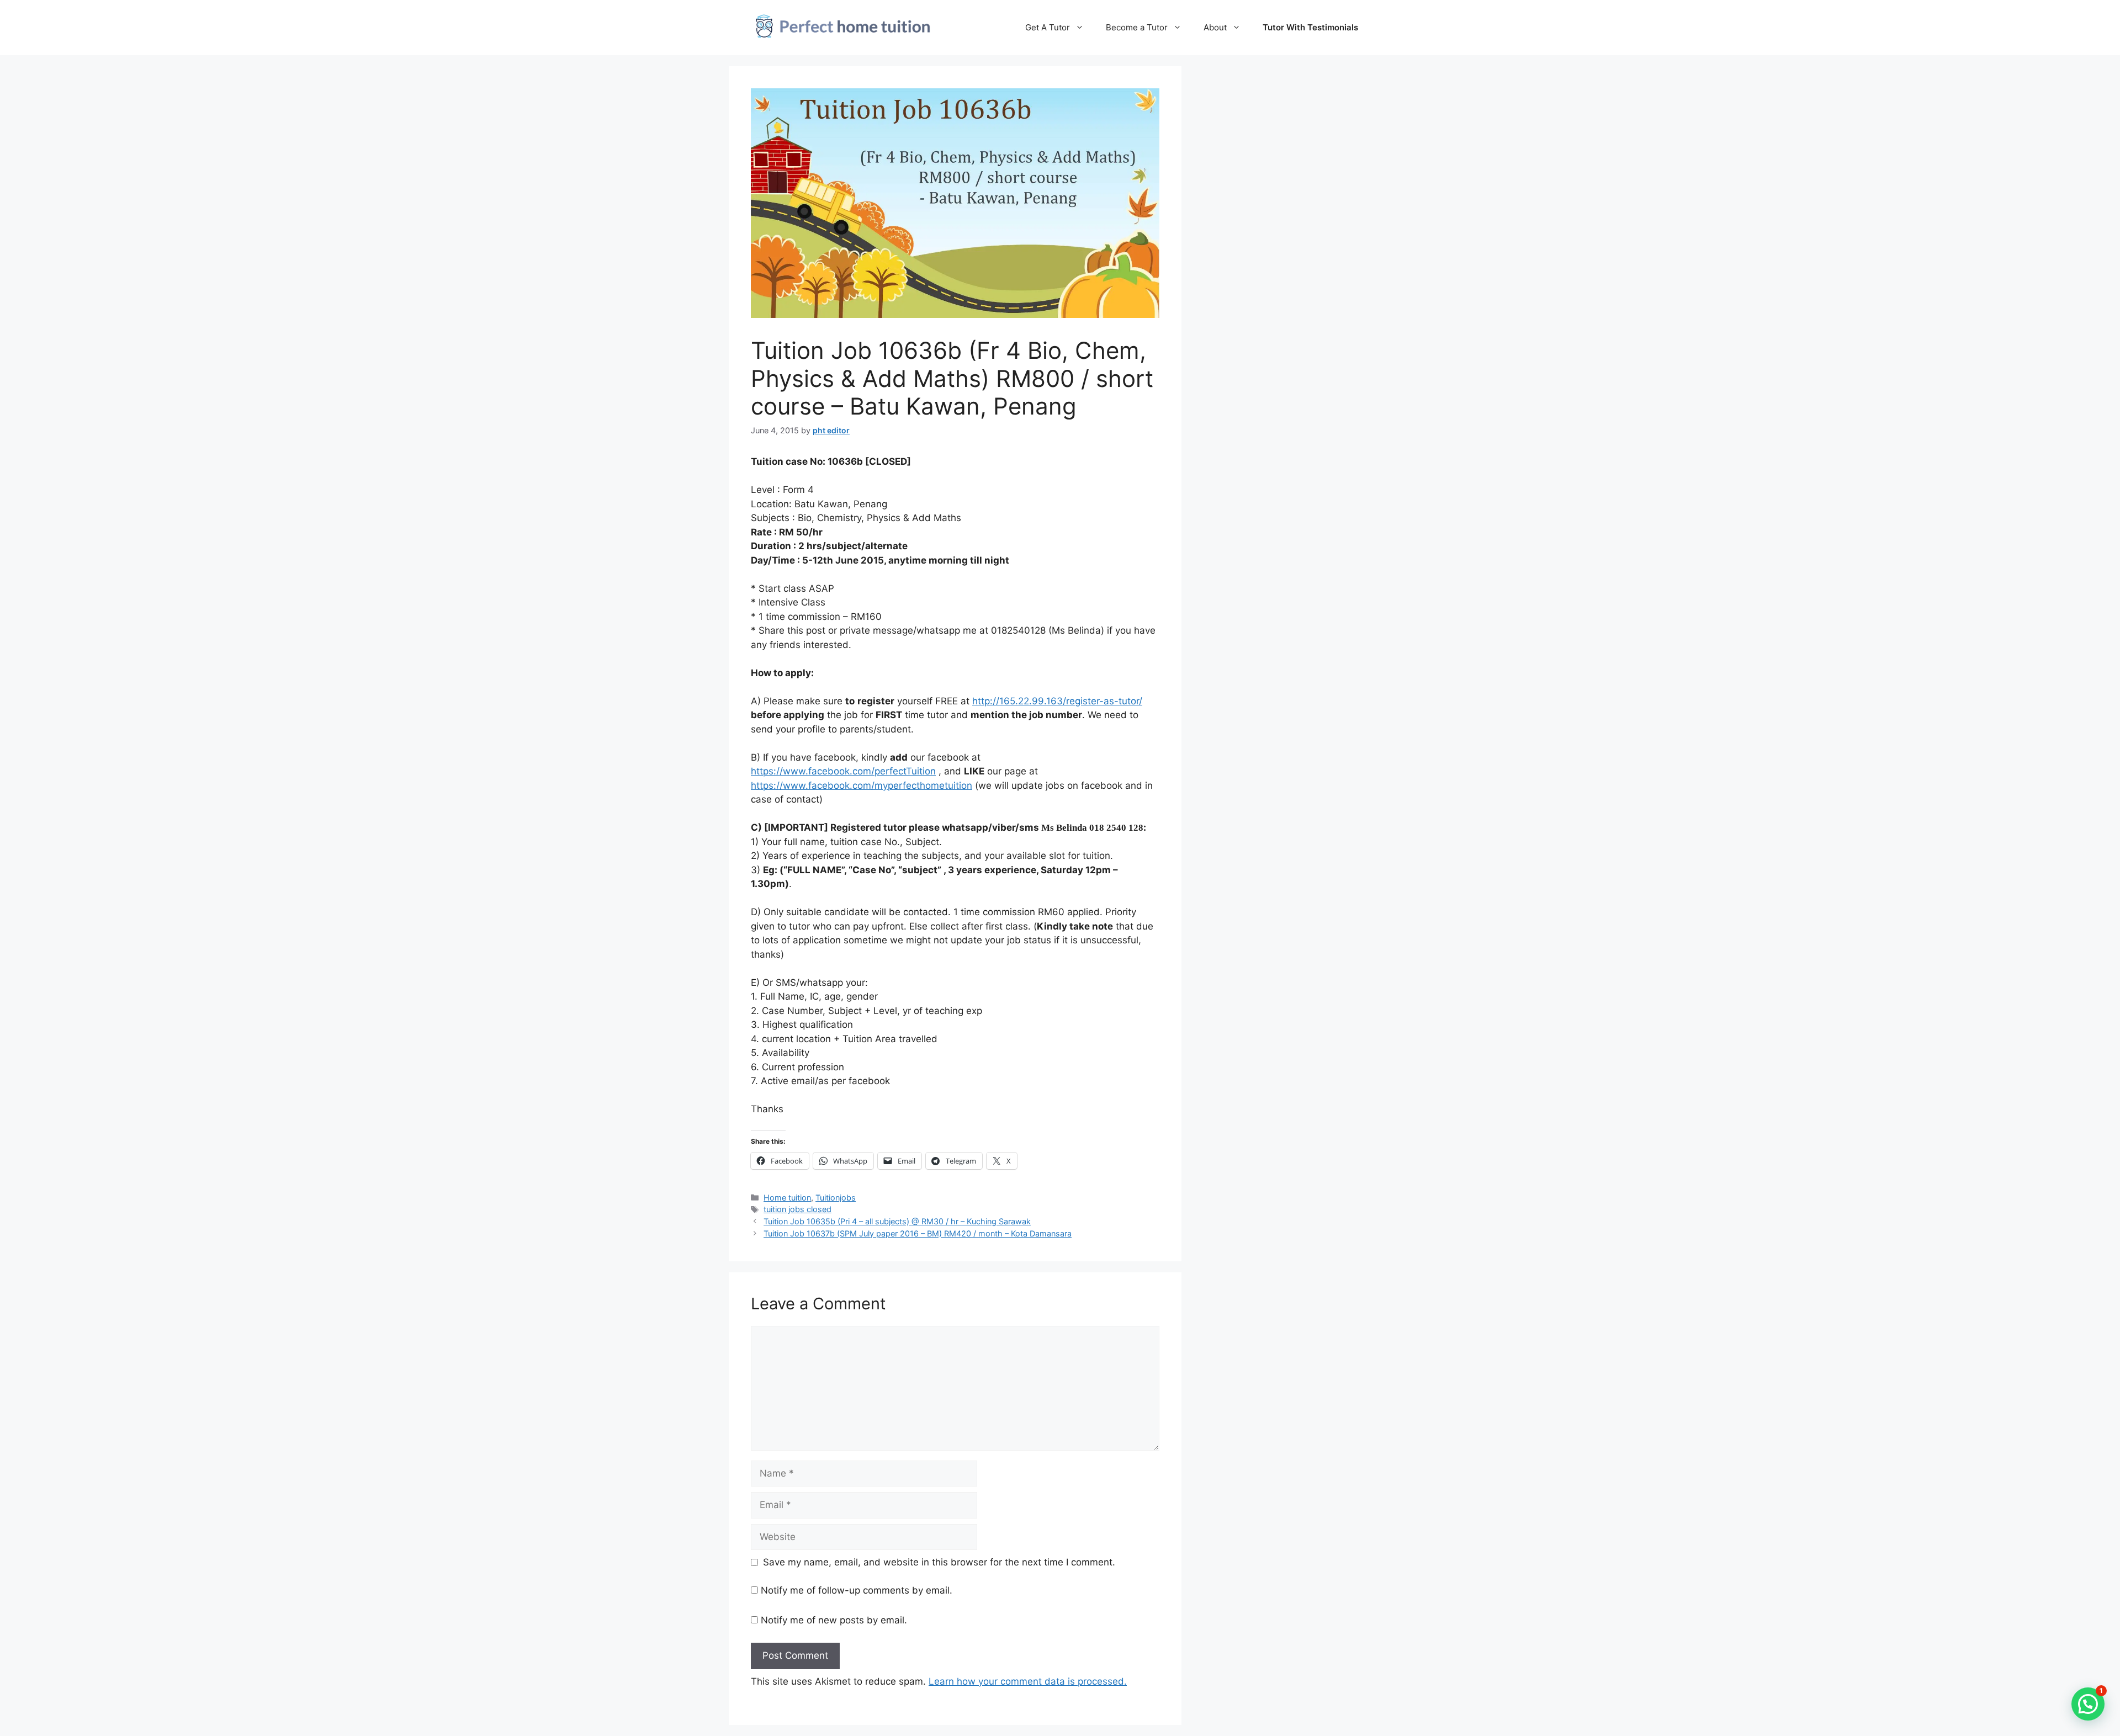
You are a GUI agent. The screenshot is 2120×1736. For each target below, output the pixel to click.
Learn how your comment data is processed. (1028, 1681)
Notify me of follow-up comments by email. (857, 1590)
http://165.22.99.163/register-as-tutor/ (1057, 701)
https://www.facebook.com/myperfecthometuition (862, 785)
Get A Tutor (1048, 27)
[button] (2088, 1704)
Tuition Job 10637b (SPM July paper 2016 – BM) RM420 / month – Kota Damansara (918, 1233)
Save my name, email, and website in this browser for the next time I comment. (939, 1562)
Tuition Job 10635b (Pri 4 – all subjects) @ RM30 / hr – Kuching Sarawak (897, 1221)
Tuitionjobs (836, 1198)
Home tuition (787, 1198)
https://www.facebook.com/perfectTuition (843, 771)
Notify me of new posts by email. (834, 1620)
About (1215, 27)
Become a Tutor (1137, 27)
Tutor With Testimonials (1310, 27)
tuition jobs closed (797, 1209)
